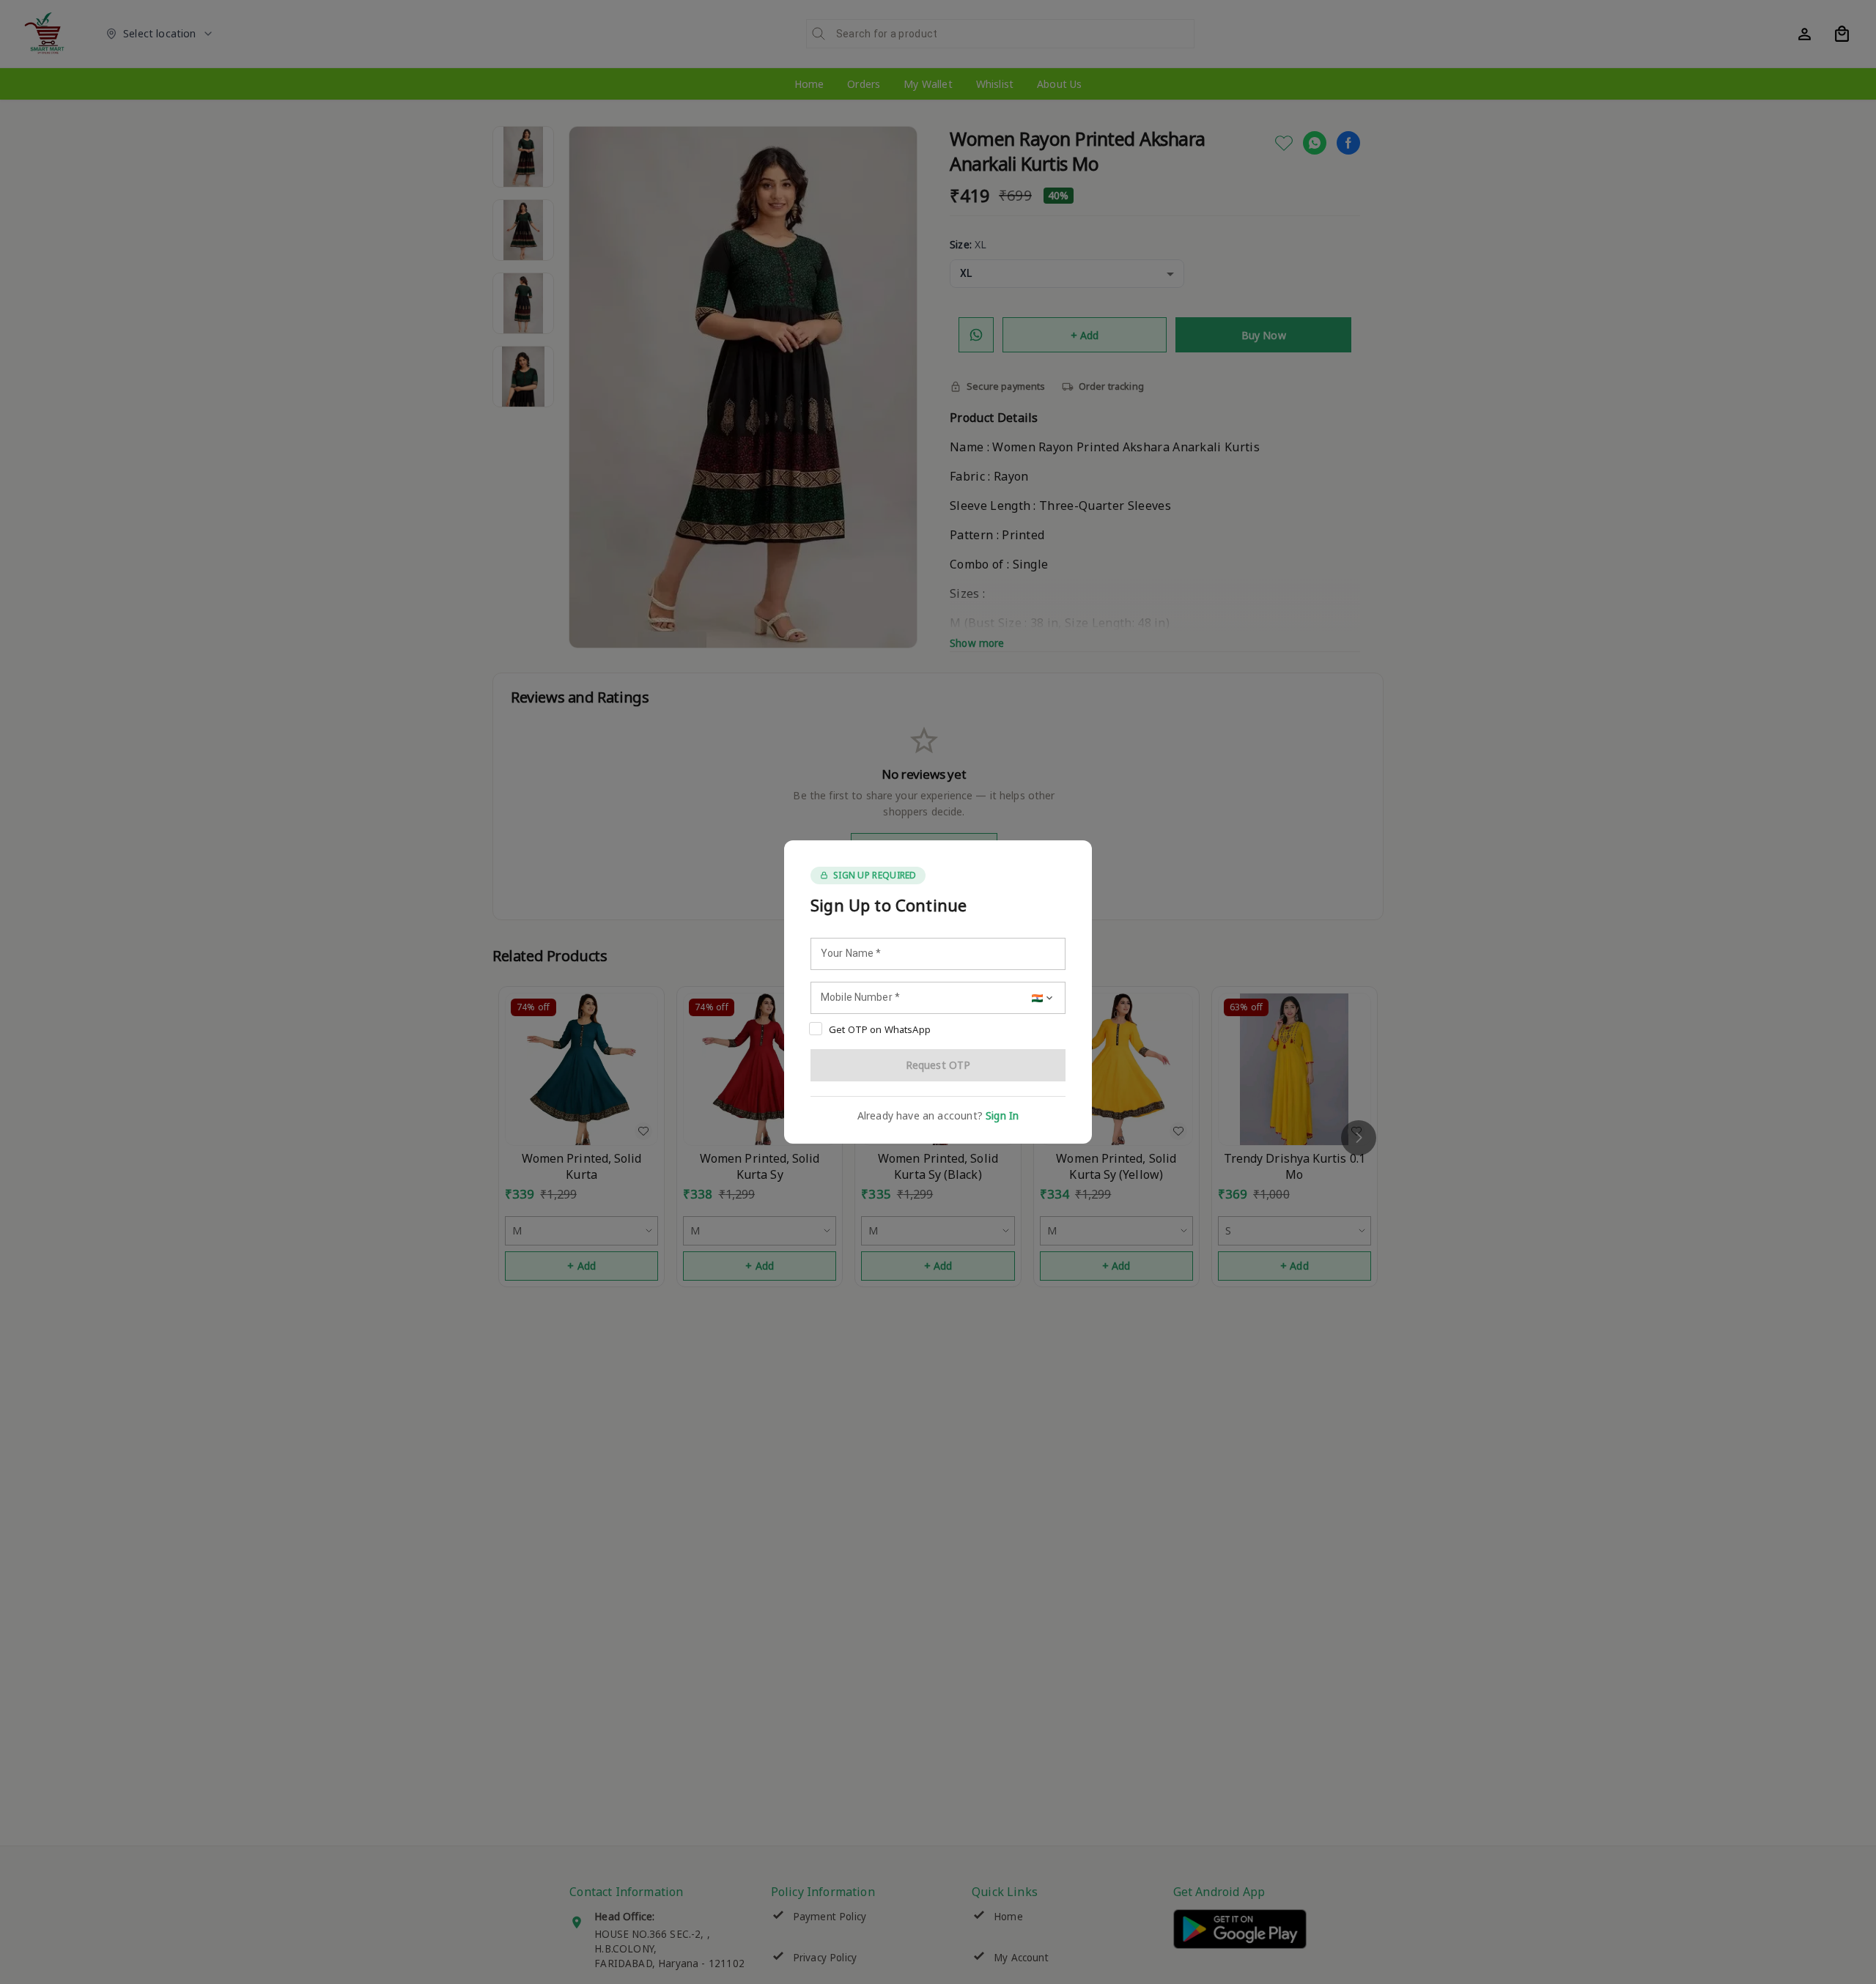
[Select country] (1044, 998)
